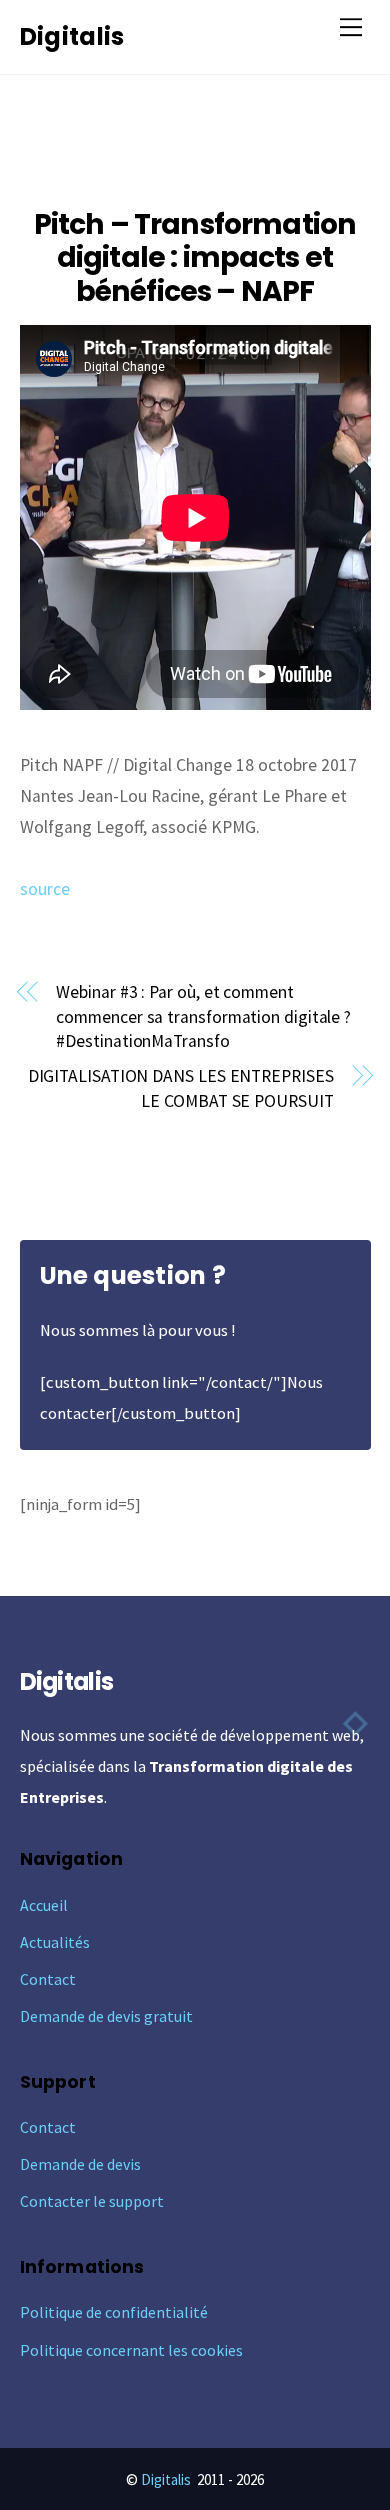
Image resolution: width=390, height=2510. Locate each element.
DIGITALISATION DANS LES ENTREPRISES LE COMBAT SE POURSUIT (181, 1088)
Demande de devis (80, 2164)
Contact (48, 1979)
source (45, 889)
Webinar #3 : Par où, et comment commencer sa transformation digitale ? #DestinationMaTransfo (203, 1016)
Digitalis (166, 2479)
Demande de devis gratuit (106, 2016)
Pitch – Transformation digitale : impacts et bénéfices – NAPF (195, 258)
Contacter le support (92, 2201)
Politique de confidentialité (114, 2312)
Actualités (55, 1942)
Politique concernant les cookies (131, 2350)
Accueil (44, 1905)
